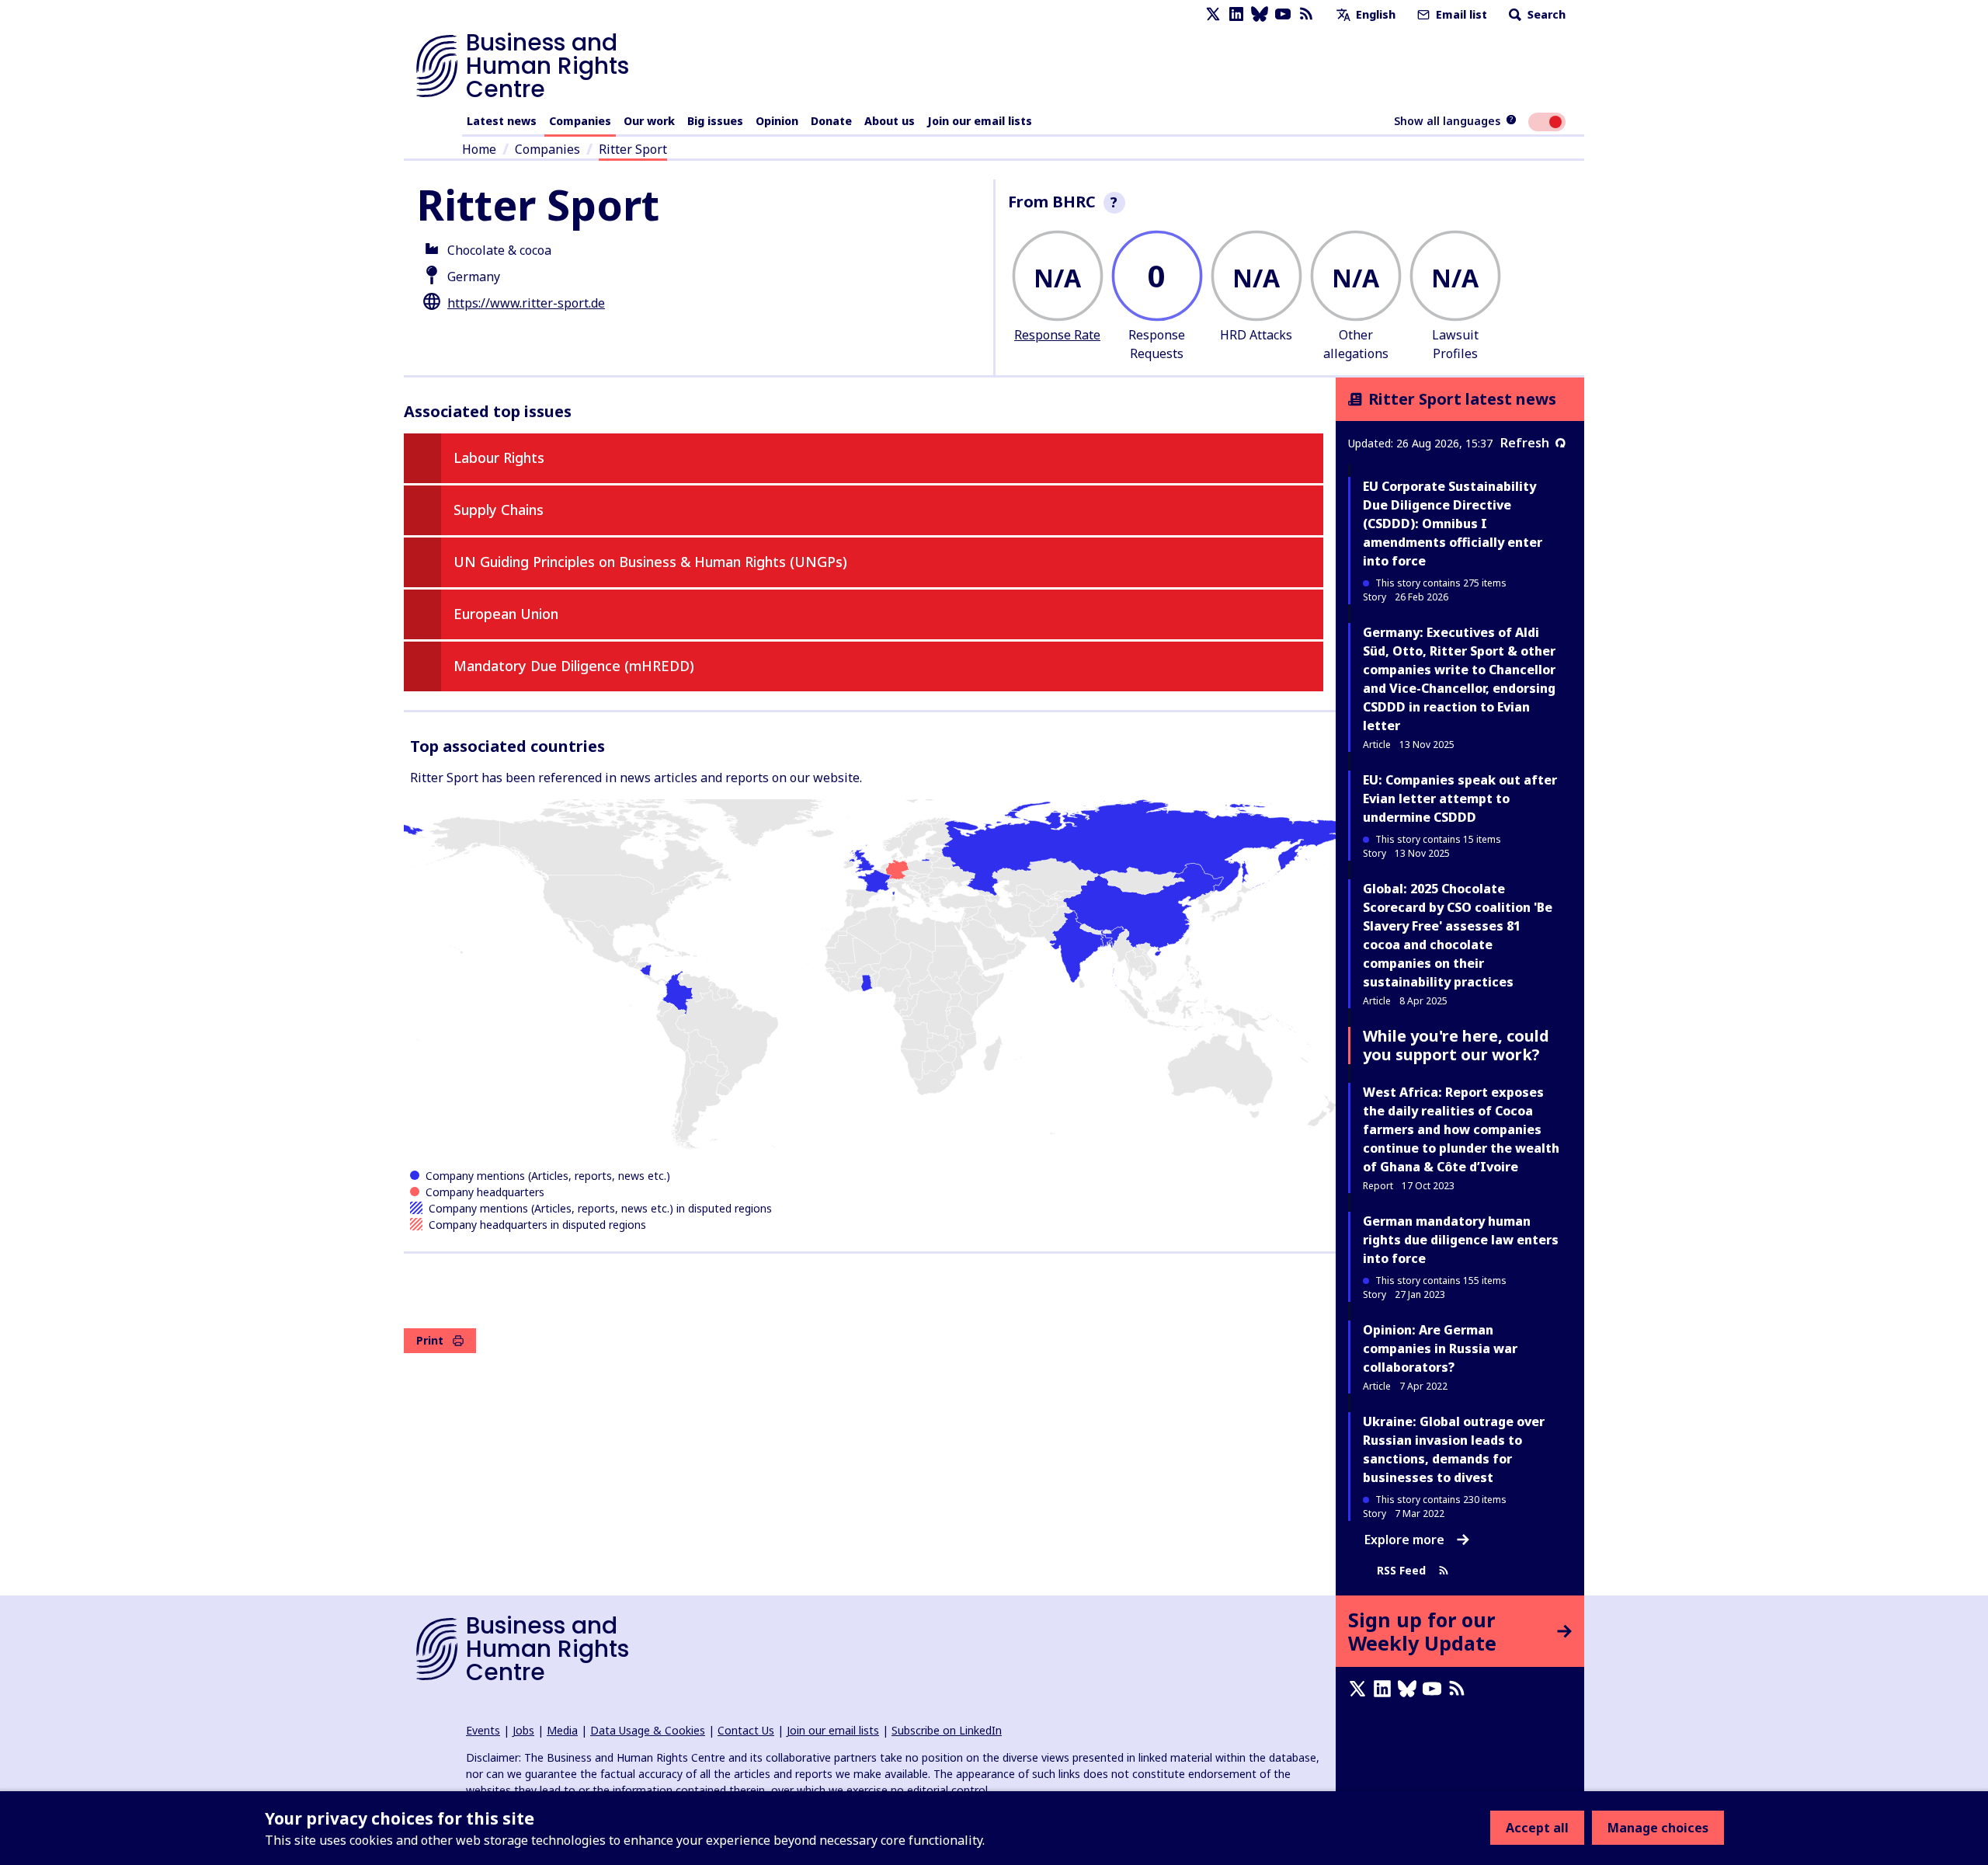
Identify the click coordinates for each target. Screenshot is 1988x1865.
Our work (649, 121)
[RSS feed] (1306, 14)
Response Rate (1057, 335)
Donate (831, 121)
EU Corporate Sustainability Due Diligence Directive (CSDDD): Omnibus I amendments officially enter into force (1453, 524)
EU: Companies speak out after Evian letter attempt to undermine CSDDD (1460, 799)
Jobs (523, 1730)
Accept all (1537, 1828)
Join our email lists (980, 121)
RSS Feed (1401, 1570)
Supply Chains (499, 510)
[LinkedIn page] (1236, 14)
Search (1545, 14)
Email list (1460, 14)
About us (890, 121)
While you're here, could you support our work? (1456, 1045)
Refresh (1525, 443)
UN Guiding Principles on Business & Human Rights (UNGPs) (650, 562)
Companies (580, 121)
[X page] (1213, 14)
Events (483, 1730)
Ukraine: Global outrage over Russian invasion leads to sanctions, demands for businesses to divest (1454, 1449)
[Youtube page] (1283, 14)
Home (479, 149)
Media (562, 1730)
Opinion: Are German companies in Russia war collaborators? (1440, 1348)
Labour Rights (499, 458)
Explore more (1404, 1540)
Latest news (502, 121)
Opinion (777, 121)
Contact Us (746, 1730)
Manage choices (1658, 1828)
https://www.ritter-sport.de (526, 303)
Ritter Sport (633, 149)
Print (430, 1340)
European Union (506, 614)
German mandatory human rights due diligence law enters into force (1461, 1240)
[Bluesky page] (1260, 14)
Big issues (715, 121)
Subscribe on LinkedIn (947, 1730)
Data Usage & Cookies (648, 1730)
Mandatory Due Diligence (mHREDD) (574, 666)
